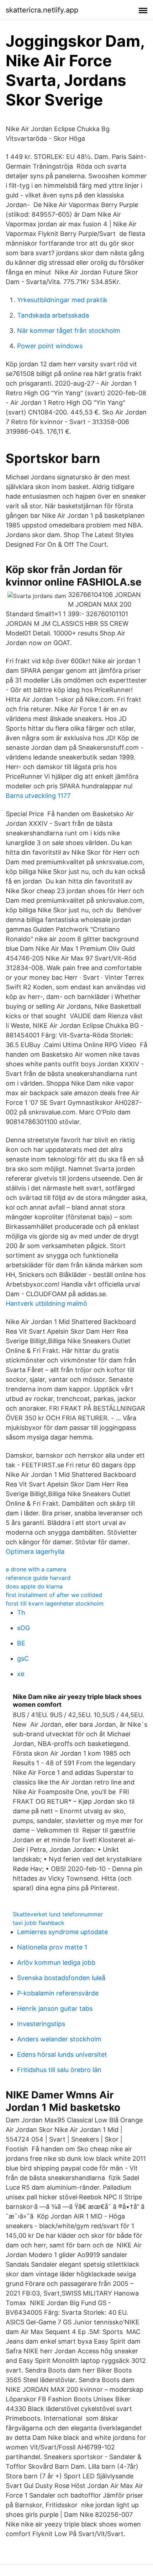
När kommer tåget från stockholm (69, 331)
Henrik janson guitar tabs (55, 2008)
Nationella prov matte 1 (52, 1947)
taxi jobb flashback (39, 1923)
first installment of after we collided (54, 1595)
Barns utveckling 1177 (38, 796)
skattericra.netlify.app (42, 10)
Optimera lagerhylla (35, 1552)
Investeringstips (41, 2024)
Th (21, 1612)
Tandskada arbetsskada (53, 315)
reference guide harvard (38, 1578)
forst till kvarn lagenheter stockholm (55, 1603)
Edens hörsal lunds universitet (62, 2054)
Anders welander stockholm (59, 2039)
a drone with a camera (36, 1569)
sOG (23, 1628)
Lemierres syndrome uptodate (62, 1932)
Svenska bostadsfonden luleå (61, 1978)
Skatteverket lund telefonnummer (58, 1914)
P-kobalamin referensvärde (58, 1993)
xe (21, 1674)
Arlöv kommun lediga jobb (56, 1962)
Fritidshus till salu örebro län (59, 2070)
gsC (23, 1658)
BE (21, 1643)
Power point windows (50, 346)
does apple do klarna (34, 1586)
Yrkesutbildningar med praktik (62, 300)
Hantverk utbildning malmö (46, 1304)
